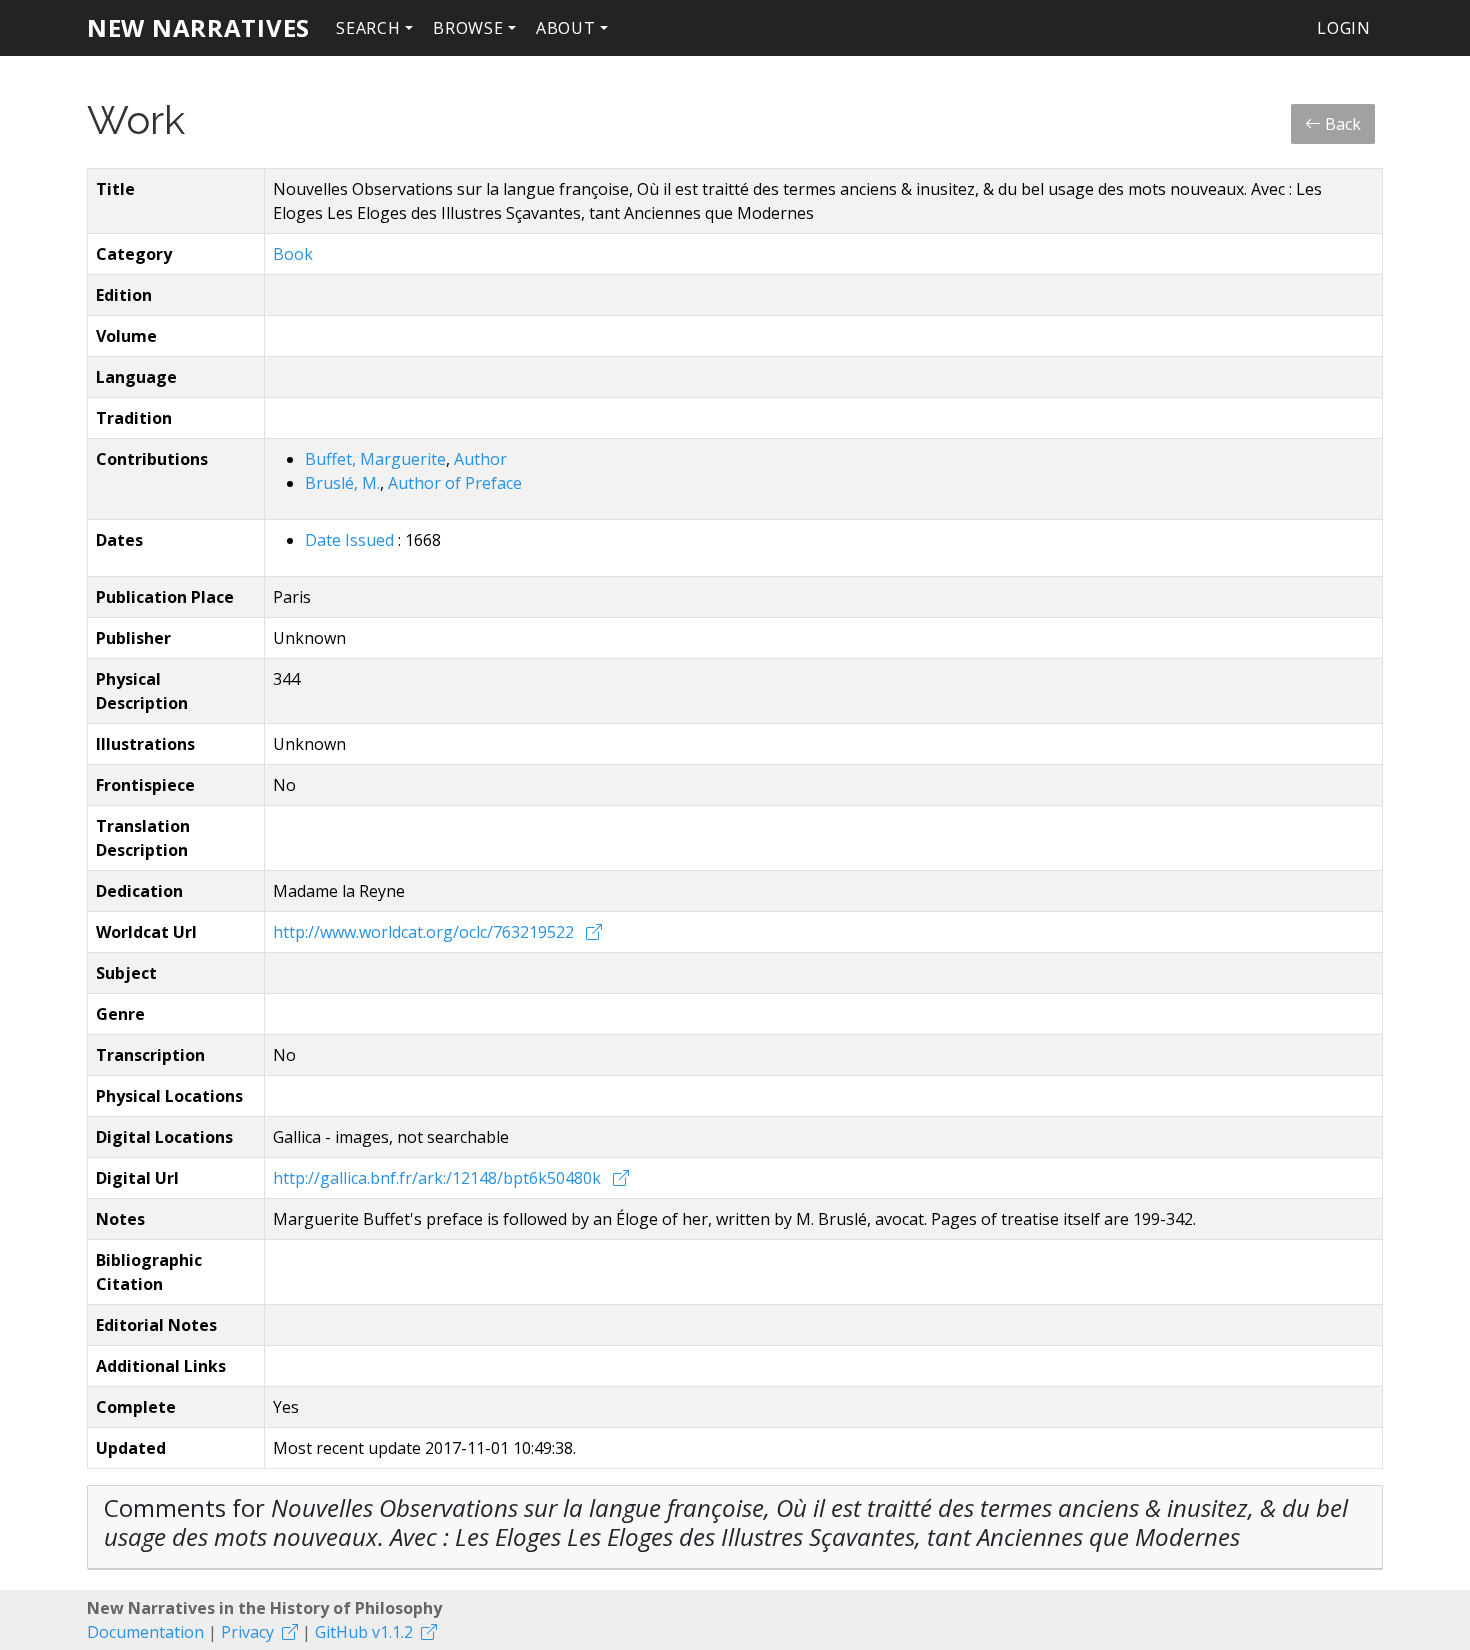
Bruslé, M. (342, 483)
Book (293, 254)
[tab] (735, 1527)
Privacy (247, 1632)
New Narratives (198, 27)
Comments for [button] (726, 1522)
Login (1344, 28)
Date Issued (351, 540)
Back (1341, 124)
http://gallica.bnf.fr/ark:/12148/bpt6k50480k (439, 1178)
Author (480, 459)
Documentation (145, 1632)
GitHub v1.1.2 (364, 1632)
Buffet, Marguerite (375, 459)
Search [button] (368, 28)
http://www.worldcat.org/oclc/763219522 (425, 932)
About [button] (566, 28)
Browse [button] (468, 28)
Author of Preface (455, 483)
